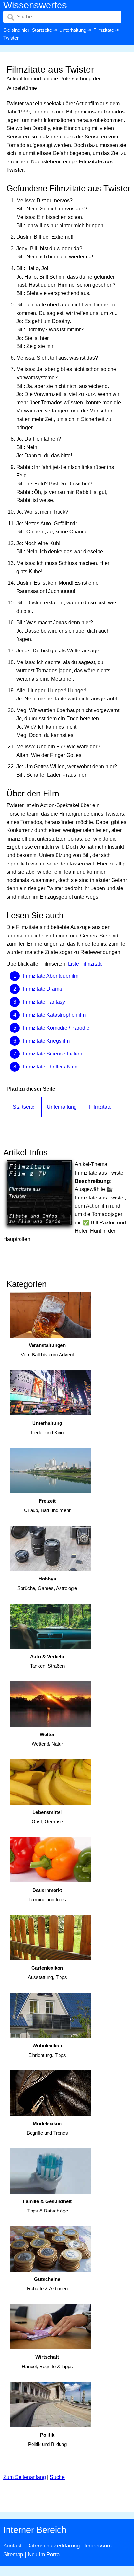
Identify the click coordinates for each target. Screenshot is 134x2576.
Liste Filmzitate (85, 964)
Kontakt (13, 2546)
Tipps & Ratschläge (47, 2206)
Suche (57, 2477)
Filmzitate (104, 30)
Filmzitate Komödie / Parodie (56, 1028)
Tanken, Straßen (47, 1661)
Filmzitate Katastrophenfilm (54, 1015)
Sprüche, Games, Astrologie (47, 1583)
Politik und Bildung (47, 2439)
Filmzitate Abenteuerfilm (51, 976)
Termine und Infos (47, 1895)
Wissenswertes (35, 5)
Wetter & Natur (47, 1739)
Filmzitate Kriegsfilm (46, 1041)
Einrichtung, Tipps (47, 2050)
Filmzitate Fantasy (44, 1002)
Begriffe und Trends (47, 2128)
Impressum (98, 2546)
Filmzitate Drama (42, 989)
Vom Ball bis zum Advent (47, 1350)
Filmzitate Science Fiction (53, 1054)
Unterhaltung (73, 30)
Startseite (42, 30)
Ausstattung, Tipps (47, 1973)
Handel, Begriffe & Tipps (47, 2362)
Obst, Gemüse (47, 1817)
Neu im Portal (44, 2554)
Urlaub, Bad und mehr (47, 1506)
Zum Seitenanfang (25, 2477)
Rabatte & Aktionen (47, 2284)
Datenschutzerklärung (53, 2546)
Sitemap (13, 2554)
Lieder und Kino (47, 1428)
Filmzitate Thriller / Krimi (51, 1067)
